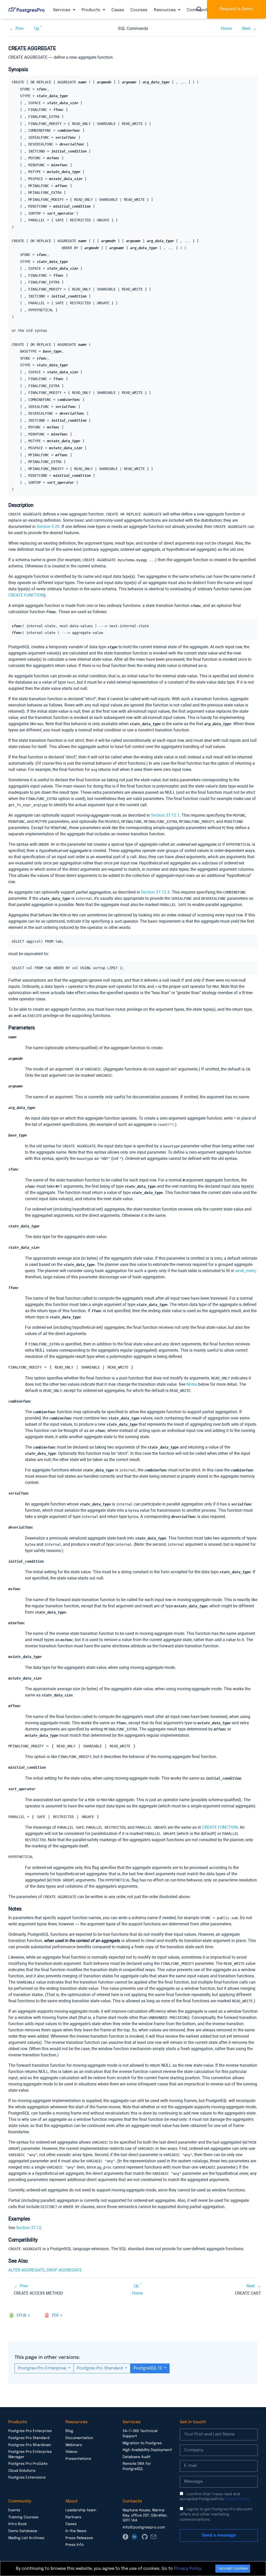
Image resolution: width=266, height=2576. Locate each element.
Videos (71, 2452)
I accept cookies (233, 2568)
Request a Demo (237, 9)
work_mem (245, 1271)
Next (246, 28)
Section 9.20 (48, 527)
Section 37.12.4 (155, 892)
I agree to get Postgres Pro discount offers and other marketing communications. (216, 2514)
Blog (69, 2431)
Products (91, 10)
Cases (118, 10)
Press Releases (79, 2538)
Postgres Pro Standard (100, 2368)
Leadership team (81, 2510)
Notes (192, 1384)
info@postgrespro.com (144, 2527)
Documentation (79, 2438)
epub (22, 2316)
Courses (139, 10)
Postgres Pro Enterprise (43, 2368)
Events (14, 2510)
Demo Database (23, 2531)
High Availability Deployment (147, 2450)
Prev (20, 28)
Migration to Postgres (142, 2443)
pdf (55, 2316)
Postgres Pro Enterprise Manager (30, 2454)
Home (226, 28)
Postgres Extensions (27, 2478)
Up (37, 28)
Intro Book (18, 2524)
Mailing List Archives (26, 2538)
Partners (73, 2517)
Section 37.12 (29, 2228)
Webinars (74, 2445)
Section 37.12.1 (165, 815)
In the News (76, 2531)
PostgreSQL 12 (148, 2368)
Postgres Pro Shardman (30, 2445)
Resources (165, 10)
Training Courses (23, 2517)
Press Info (75, 2545)
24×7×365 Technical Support (140, 2434)
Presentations (78, 2459)
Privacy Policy (237, 2499)
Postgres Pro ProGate (28, 2464)
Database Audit (137, 2457)
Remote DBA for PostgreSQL (137, 2466)
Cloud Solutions (22, 2471)
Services (62, 10)
